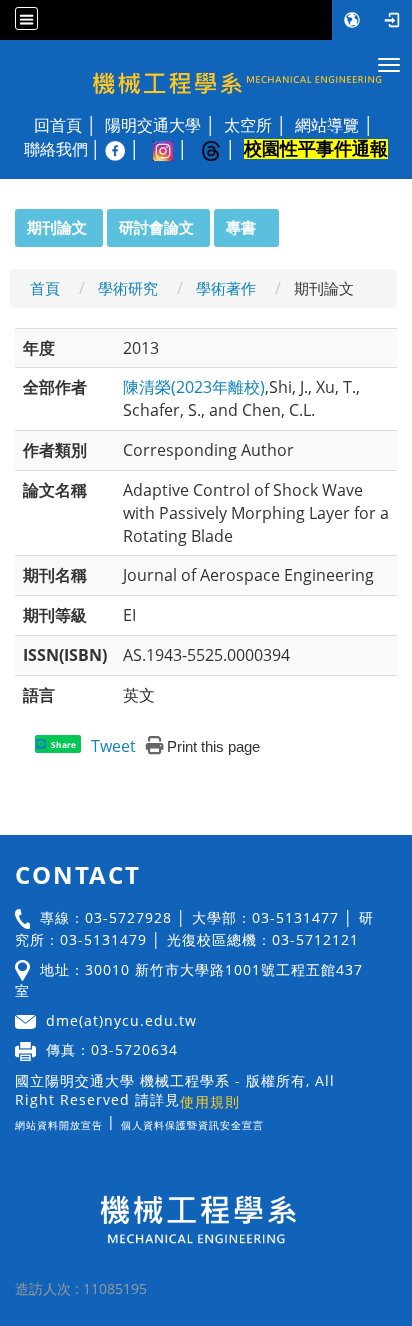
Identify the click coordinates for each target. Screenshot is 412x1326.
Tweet (113, 746)
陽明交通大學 (153, 125)
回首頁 (58, 125)
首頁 (45, 288)
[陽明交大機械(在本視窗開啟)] (206, 73)
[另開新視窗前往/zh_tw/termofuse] (269, 1121)
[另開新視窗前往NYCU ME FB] (125, 149)
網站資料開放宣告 (59, 1125)
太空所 (248, 125)
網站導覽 (327, 125)
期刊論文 (57, 227)
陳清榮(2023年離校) (194, 387)
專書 (241, 227)
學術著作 (226, 288)
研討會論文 (156, 227)
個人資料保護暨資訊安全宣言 (192, 1125)
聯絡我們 (56, 149)
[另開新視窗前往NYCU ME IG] (173, 149)
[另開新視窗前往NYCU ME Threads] (221, 149)
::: (6, 220)
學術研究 (128, 288)
